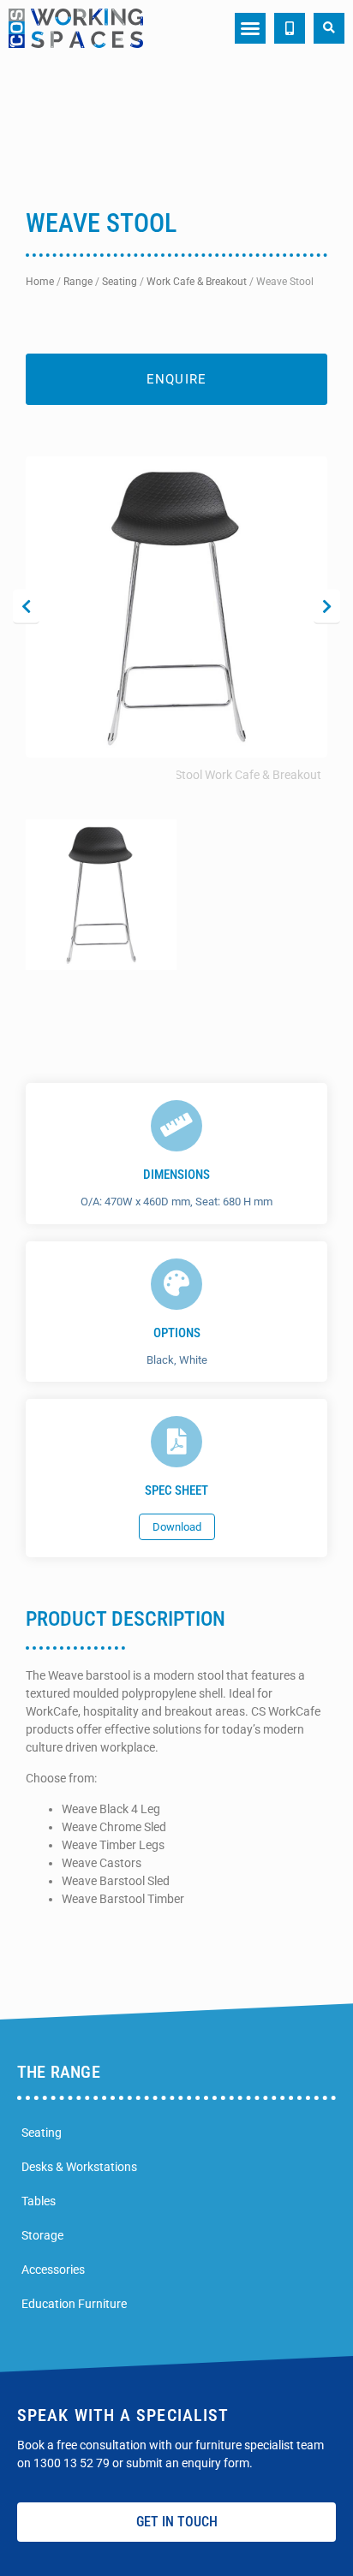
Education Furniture (74, 2304)
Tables (39, 2201)
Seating (120, 282)
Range (78, 282)
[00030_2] (176, 607)
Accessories (53, 2270)
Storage (42, 2235)
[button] (250, 28)
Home (40, 282)
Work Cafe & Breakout (197, 282)
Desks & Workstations (79, 2167)
